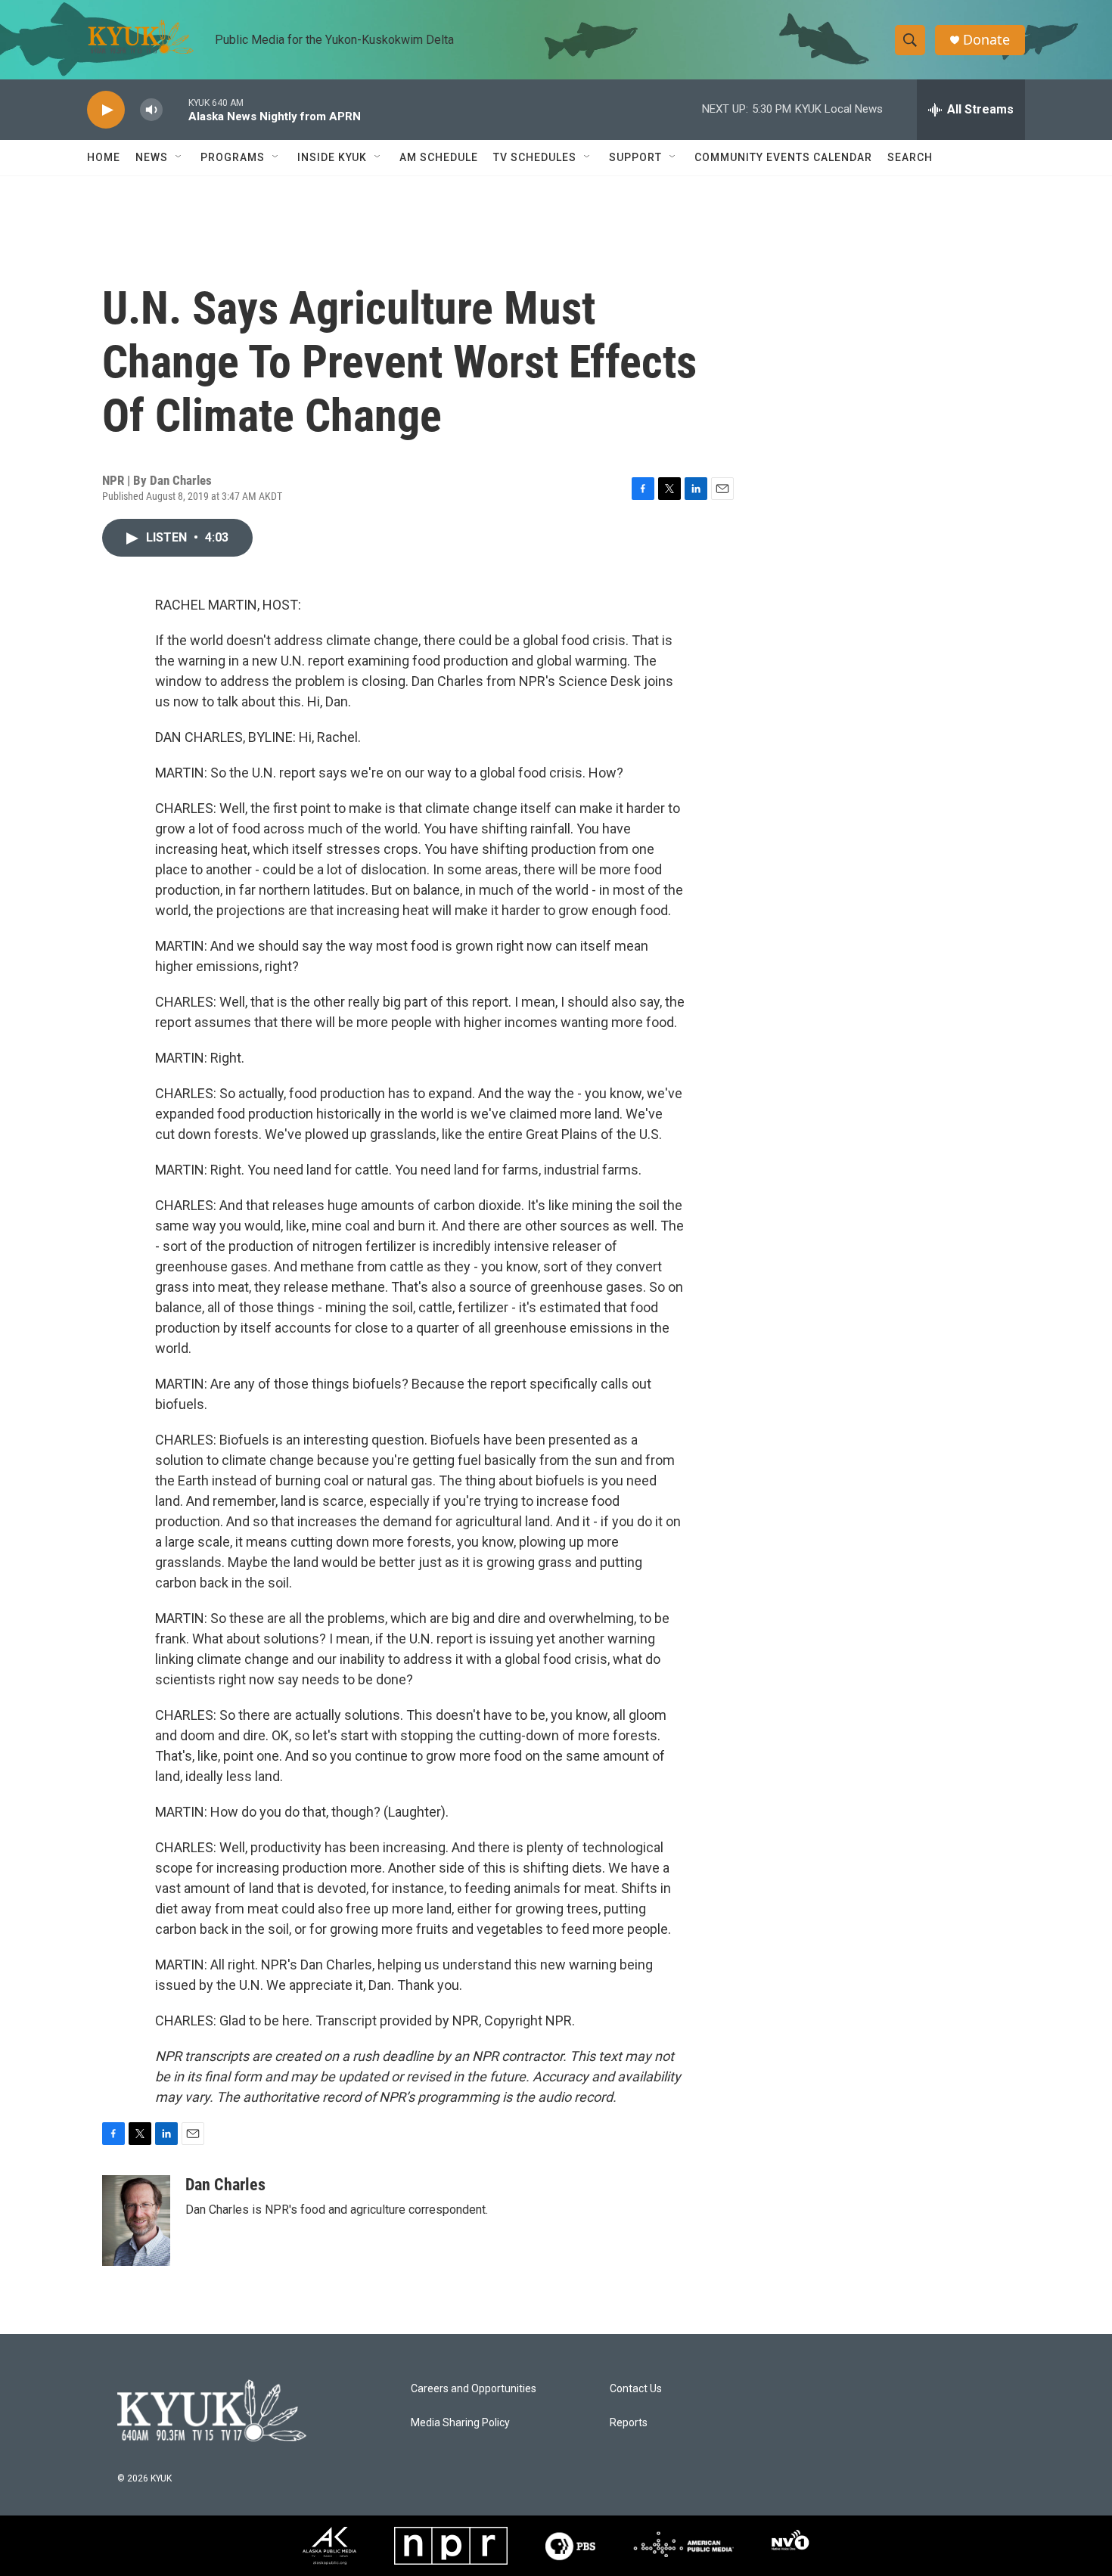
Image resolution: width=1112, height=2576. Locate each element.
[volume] (151, 110)
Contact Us (636, 2389)
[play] (106, 110)
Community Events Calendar (783, 157)
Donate (986, 40)
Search (910, 157)
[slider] (175, 109)
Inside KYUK (332, 157)
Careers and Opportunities (474, 2389)
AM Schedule (439, 157)
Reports (629, 2423)
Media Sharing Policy (460, 2423)
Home (104, 157)
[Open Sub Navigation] (179, 157)
